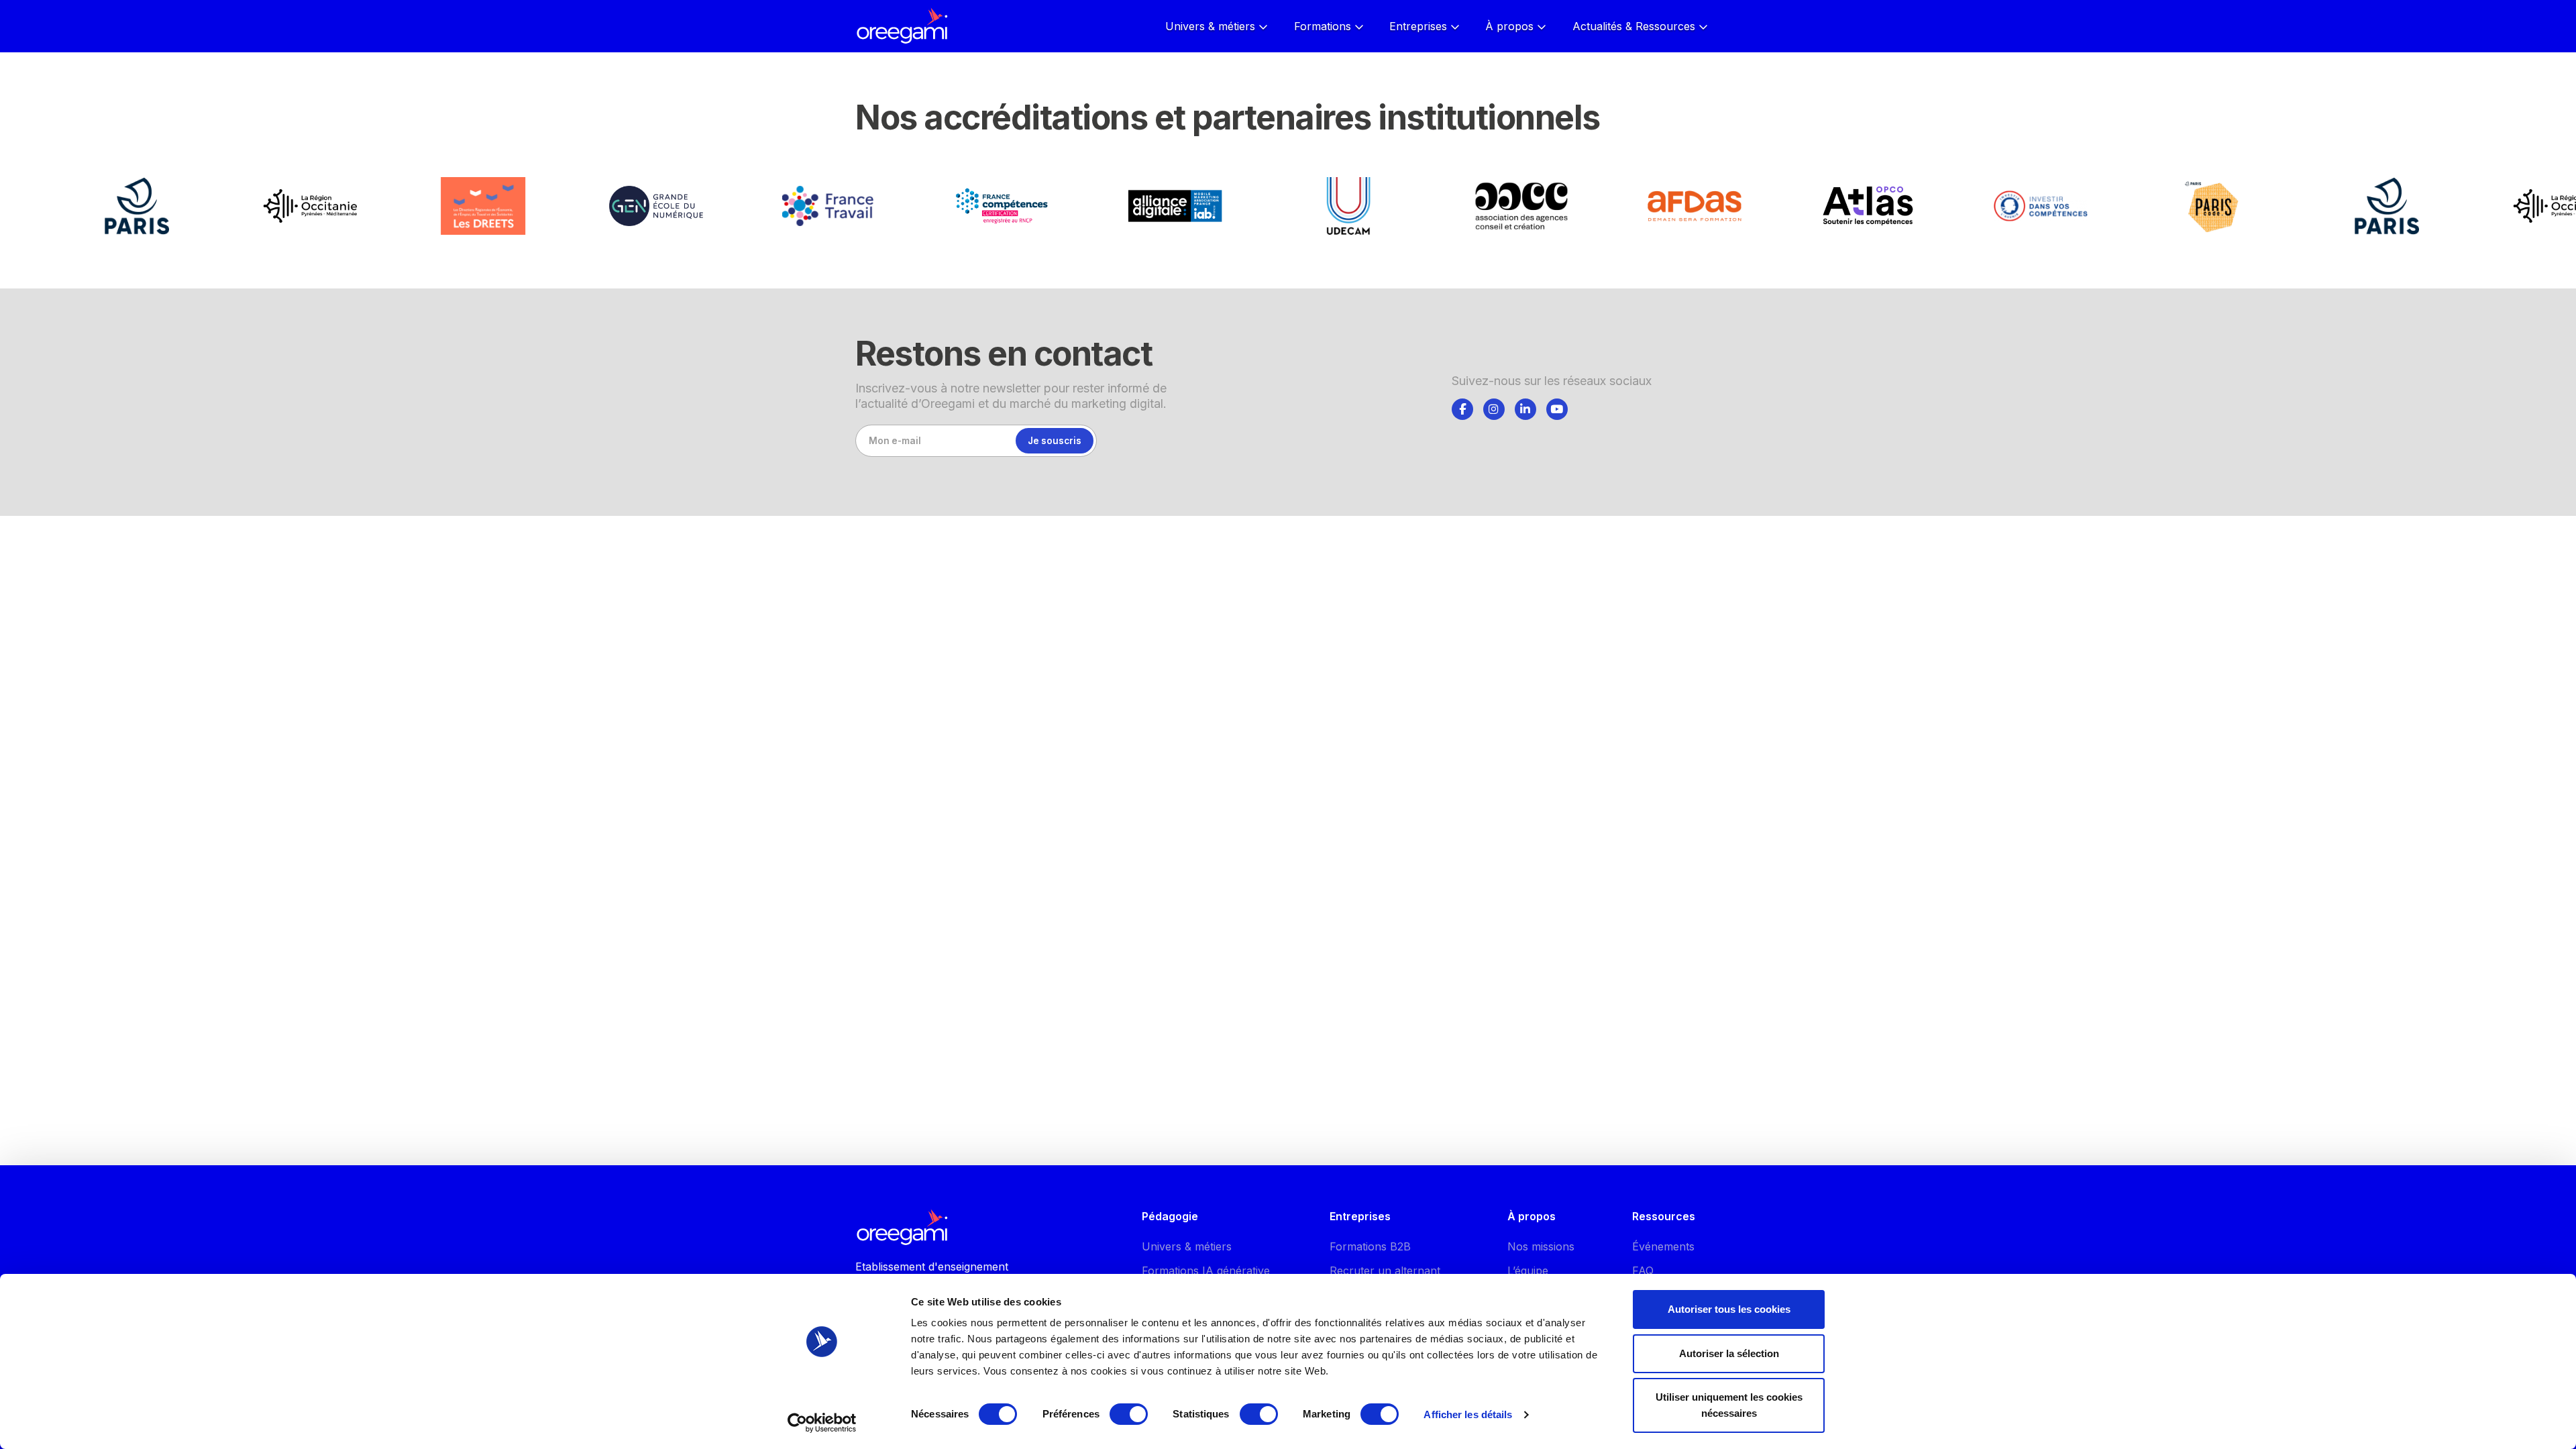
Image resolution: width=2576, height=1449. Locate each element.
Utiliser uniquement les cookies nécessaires (1729, 1405)
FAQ (1643, 1271)
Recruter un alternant (1385, 1271)
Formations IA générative (1206, 1271)
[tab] (1462, 407)
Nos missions (1541, 1246)
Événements (1663, 1246)
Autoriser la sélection (1729, 1353)
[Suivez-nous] (1462, 409)
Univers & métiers (1187, 1246)
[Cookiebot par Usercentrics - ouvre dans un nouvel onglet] (822, 1423)
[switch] (1129, 1414)
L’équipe (1528, 1271)
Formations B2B (1370, 1246)
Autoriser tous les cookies (1729, 1309)
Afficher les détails (1468, 1414)
